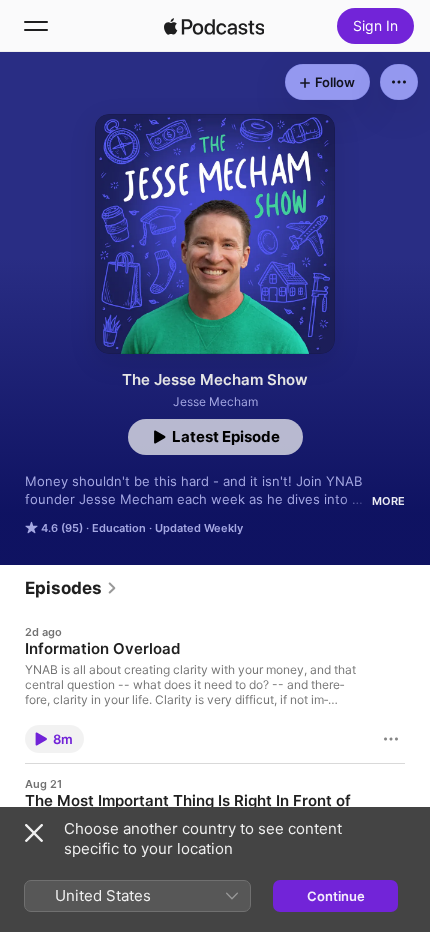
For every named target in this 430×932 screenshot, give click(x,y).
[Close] (34, 833)
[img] (214, 26)
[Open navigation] (36, 26)
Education (119, 528)
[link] (71, 588)
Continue (336, 896)
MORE (388, 501)
